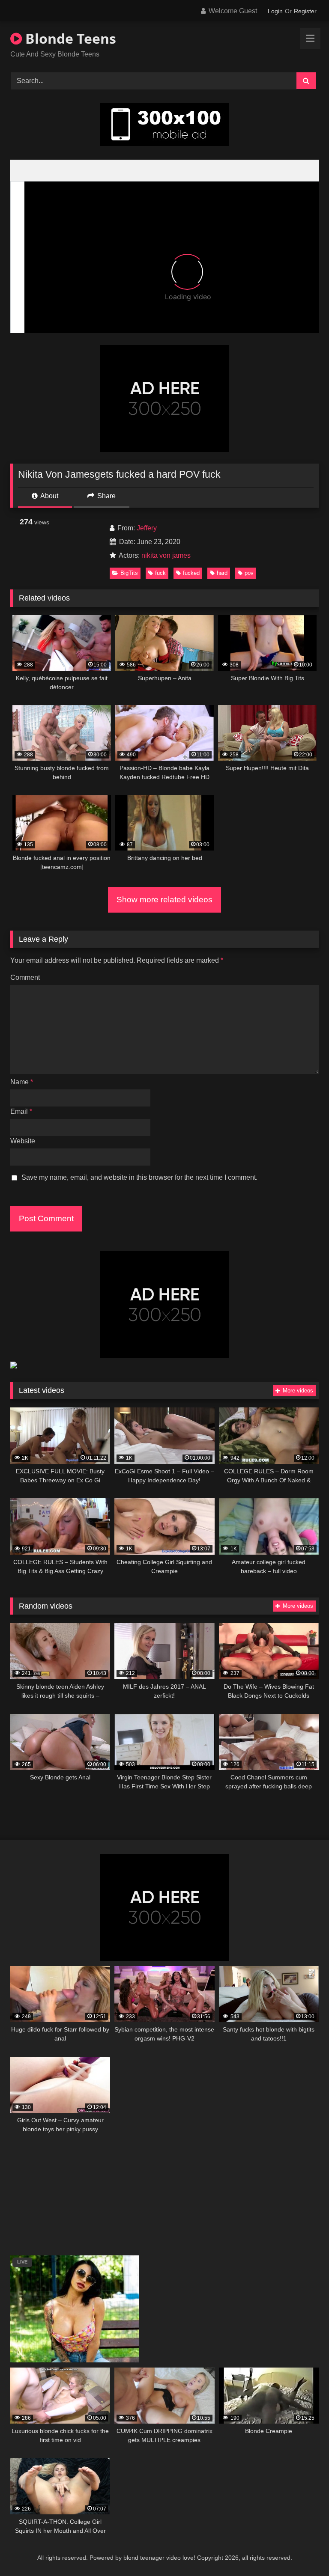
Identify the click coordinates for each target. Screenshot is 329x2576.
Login (275, 11)
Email (21, 1111)
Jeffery (147, 528)
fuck (160, 573)
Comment (25, 977)
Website (23, 1141)
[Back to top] (302, 2551)
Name (22, 1082)
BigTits (129, 573)
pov (249, 573)
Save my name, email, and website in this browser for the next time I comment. (139, 1177)
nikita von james (166, 555)
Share (106, 496)
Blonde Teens (69, 38)
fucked (191, 573)
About (49, 496)
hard (222, 573)
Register (305, 11)
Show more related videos (164, 900)
